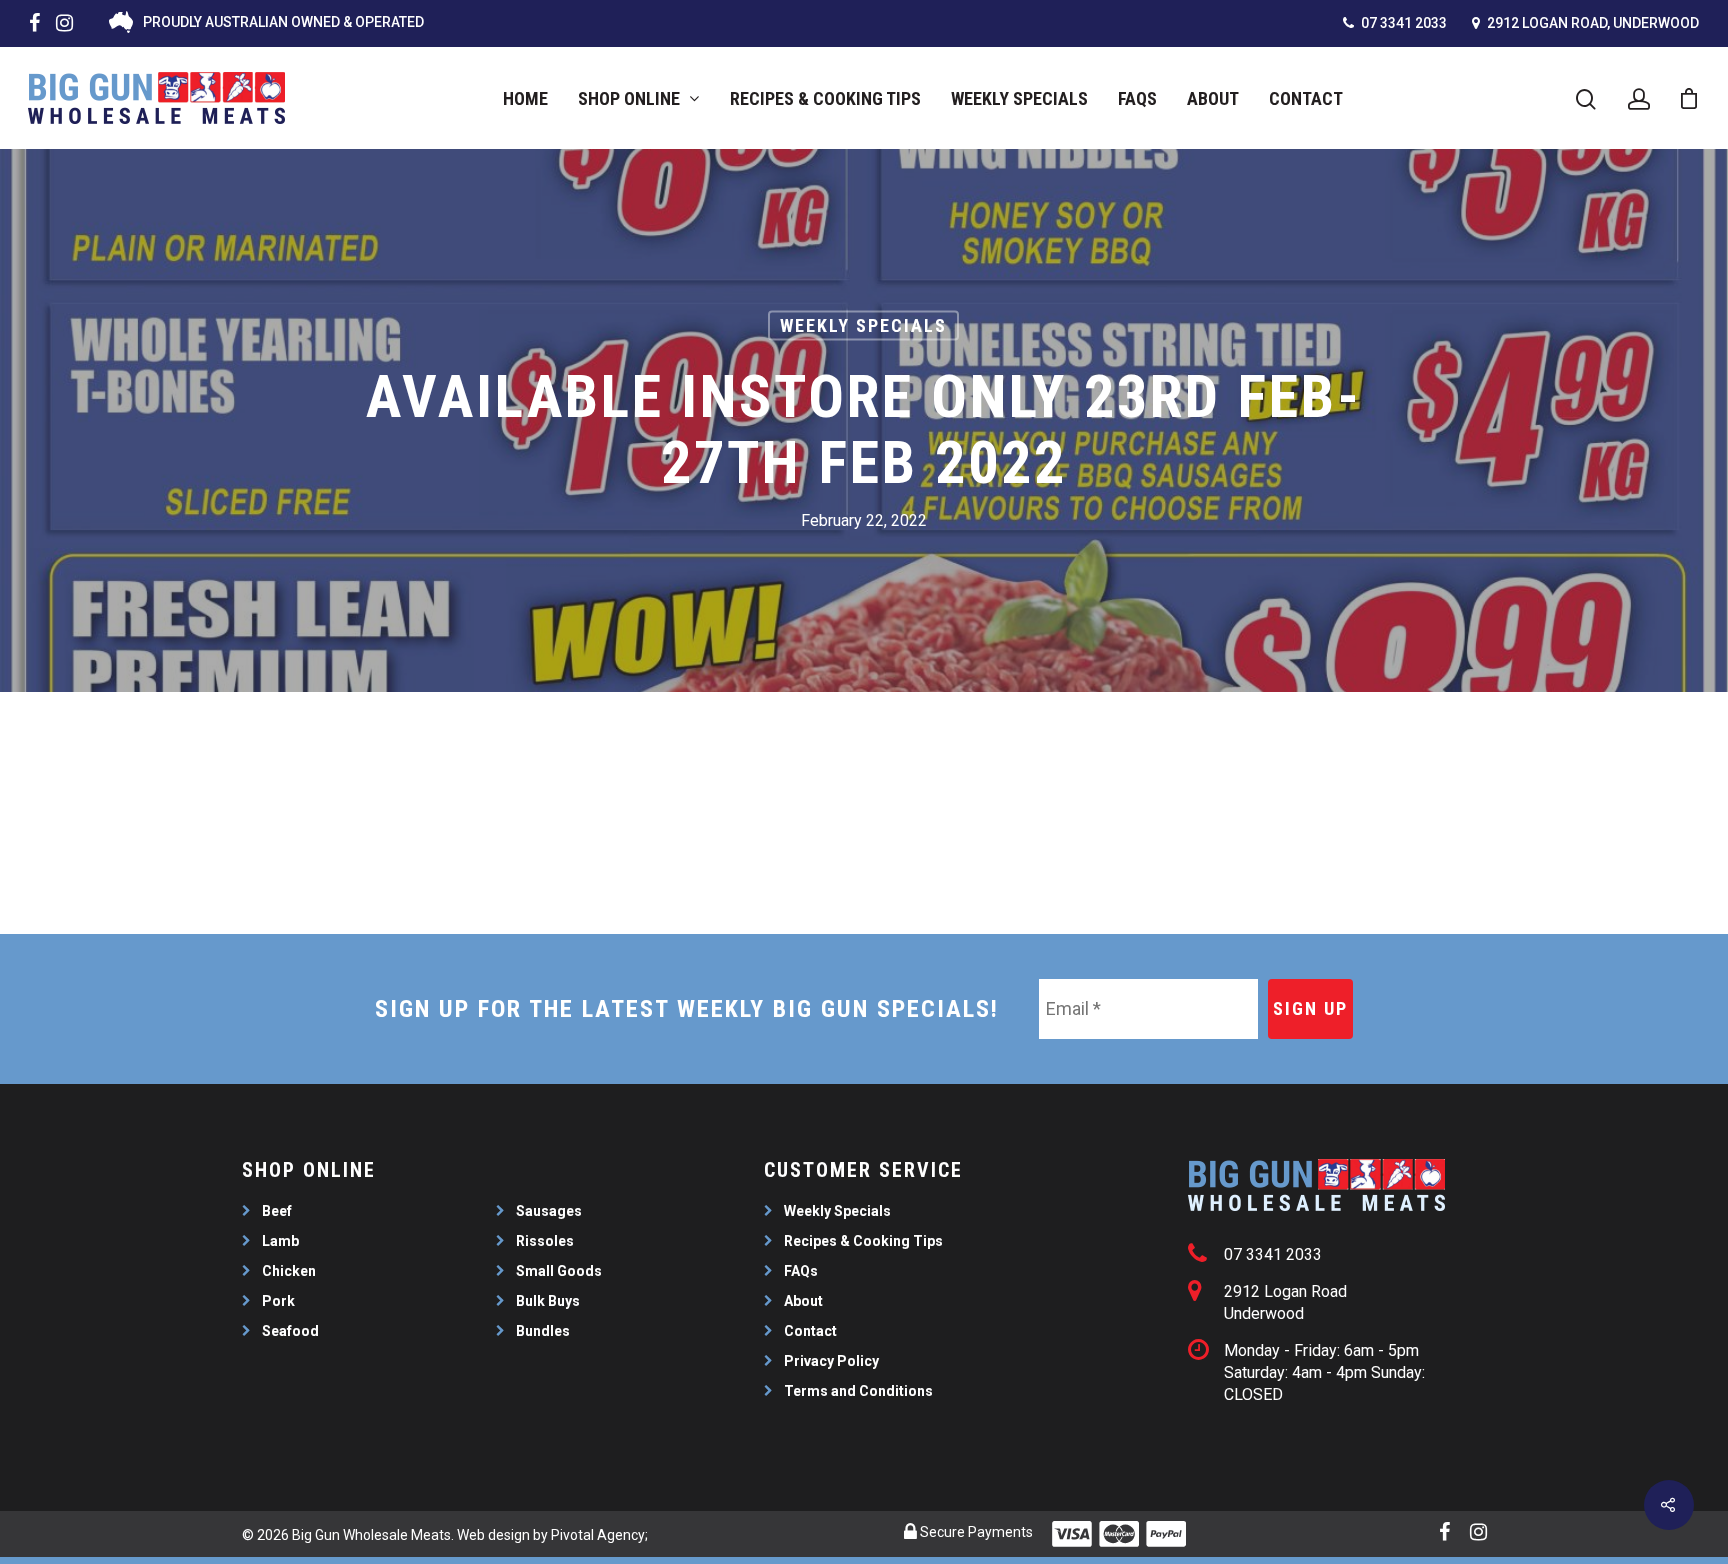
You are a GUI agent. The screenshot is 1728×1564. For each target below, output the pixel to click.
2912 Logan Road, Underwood (1591, 23)
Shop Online (629, 98)
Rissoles (545, 1241)
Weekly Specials (1019, 98)
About (1213, 98)
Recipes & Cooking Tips (825, 98)
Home (525, 98)
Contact (1306, 98)
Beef (277, 1211)
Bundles (543, 1331)
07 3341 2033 (1402, 23)
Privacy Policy (831, 1361)
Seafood (290, 1331)
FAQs (1137, 98)
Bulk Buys (548, 1301)
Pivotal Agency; (599, 1535)
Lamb (280, 1241)
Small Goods (559, 1271)
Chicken (289, 1271)
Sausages (549, 1211)
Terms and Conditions (858, 1391)
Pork (278, 1301)
